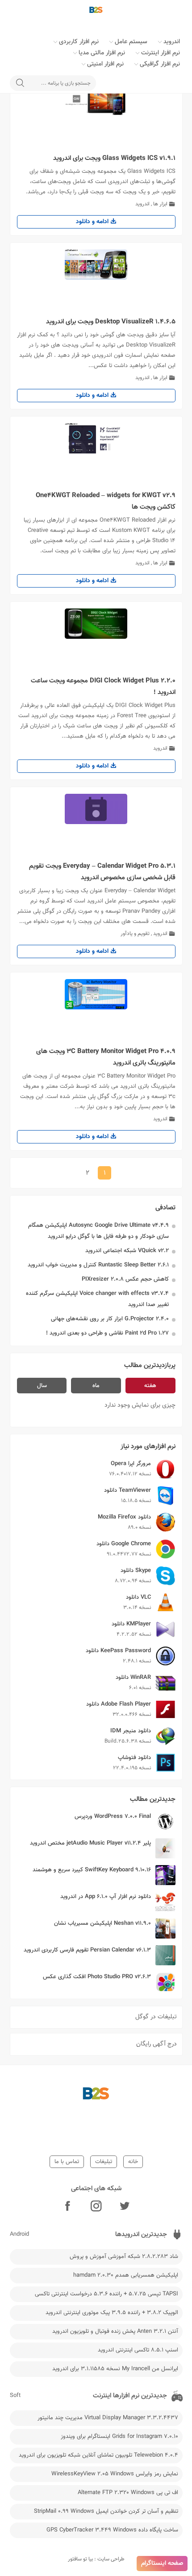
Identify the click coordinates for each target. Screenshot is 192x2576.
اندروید (172, 42)
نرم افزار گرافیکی (160, 64)
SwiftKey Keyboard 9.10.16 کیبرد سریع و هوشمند (92, 1870)
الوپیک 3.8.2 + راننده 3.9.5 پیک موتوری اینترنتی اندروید (112, 2313)
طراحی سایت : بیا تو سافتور (96, 2559)
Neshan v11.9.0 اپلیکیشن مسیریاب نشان (102, 1923)
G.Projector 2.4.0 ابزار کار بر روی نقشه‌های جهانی (110, 1319)
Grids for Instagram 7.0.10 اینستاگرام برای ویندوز (119, 2437)
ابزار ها (160, 204)
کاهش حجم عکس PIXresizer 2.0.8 (125, 1279)
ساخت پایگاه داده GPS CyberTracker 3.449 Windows (112, 2530)
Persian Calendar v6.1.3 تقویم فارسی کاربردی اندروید (87, 1950)
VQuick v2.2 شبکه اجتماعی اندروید (127, 1251)
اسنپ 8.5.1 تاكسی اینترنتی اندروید (138, 2350)
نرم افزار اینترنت (161, 53)
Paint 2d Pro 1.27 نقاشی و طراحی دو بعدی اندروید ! (107, 1333)
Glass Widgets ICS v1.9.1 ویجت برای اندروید (114, 158)
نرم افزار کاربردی (79, 42)
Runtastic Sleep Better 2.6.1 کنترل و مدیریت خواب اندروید (98, 1265)
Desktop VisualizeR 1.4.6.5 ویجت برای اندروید (111, 322)
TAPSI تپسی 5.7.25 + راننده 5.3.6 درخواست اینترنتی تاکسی (106, 2294)
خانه (133, 2162)
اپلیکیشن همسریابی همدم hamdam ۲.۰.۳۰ (126, 2275)
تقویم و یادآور (135, 934)
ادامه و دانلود (93, 222)
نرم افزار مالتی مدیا (102, 53)
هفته (150, 1386)
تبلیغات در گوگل (156, 2017)
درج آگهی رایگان (157, 2044)
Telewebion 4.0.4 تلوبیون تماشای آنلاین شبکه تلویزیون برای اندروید (98, 2455)
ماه (96, 1386)
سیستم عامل (131, 42)
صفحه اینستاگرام (162, 2564)
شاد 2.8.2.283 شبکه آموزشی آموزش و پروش (124, 2257)
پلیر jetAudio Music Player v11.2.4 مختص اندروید (90, 1843)
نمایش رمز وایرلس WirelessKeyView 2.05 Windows (115, 2474)
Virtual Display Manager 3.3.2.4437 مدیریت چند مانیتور (108, 2418)
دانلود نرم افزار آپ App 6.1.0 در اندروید (106, 1897)
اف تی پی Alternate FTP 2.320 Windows (128, 2493)
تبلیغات (104, 2162)
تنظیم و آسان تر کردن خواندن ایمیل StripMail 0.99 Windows (106, 2511)
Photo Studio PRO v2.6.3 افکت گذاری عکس (97, 1977)
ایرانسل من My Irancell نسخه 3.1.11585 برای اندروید (115, 2369)
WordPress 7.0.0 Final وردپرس (113, 1817)
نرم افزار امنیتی (105, 64)
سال (42, 1386)
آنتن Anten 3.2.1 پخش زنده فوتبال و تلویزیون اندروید (115, 2331)
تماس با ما (67, 2162)
